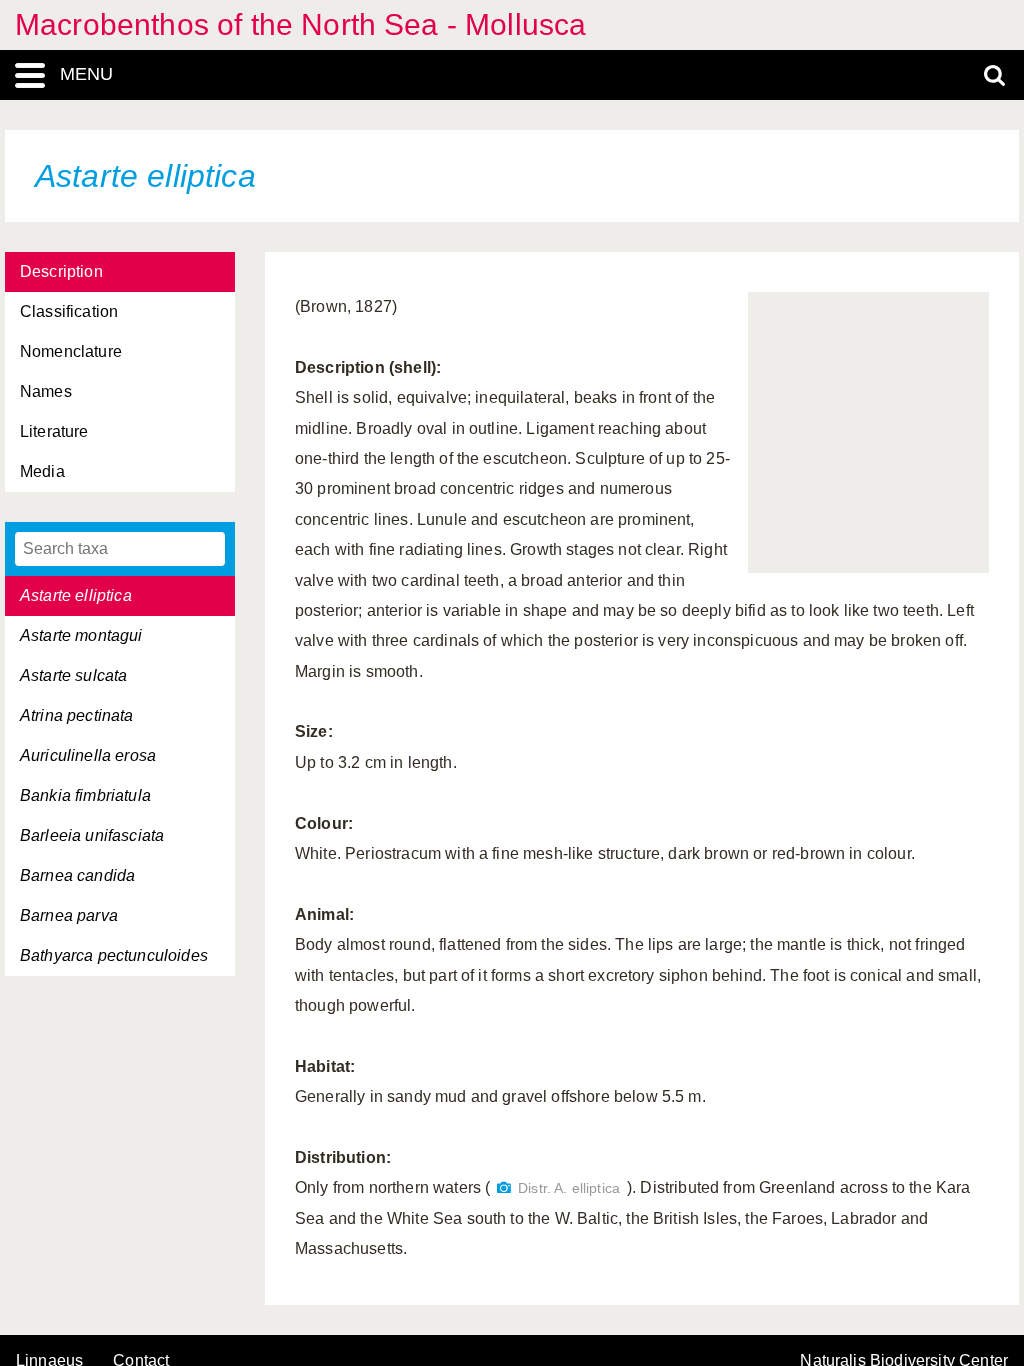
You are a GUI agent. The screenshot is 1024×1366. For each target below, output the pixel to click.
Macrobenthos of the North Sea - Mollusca (300, 24)
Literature (54, 431)
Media (42, 471)
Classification (69, 311)
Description (61, 271)
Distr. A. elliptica (569, 1188)
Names (46, 391)
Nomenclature (71, 351)
